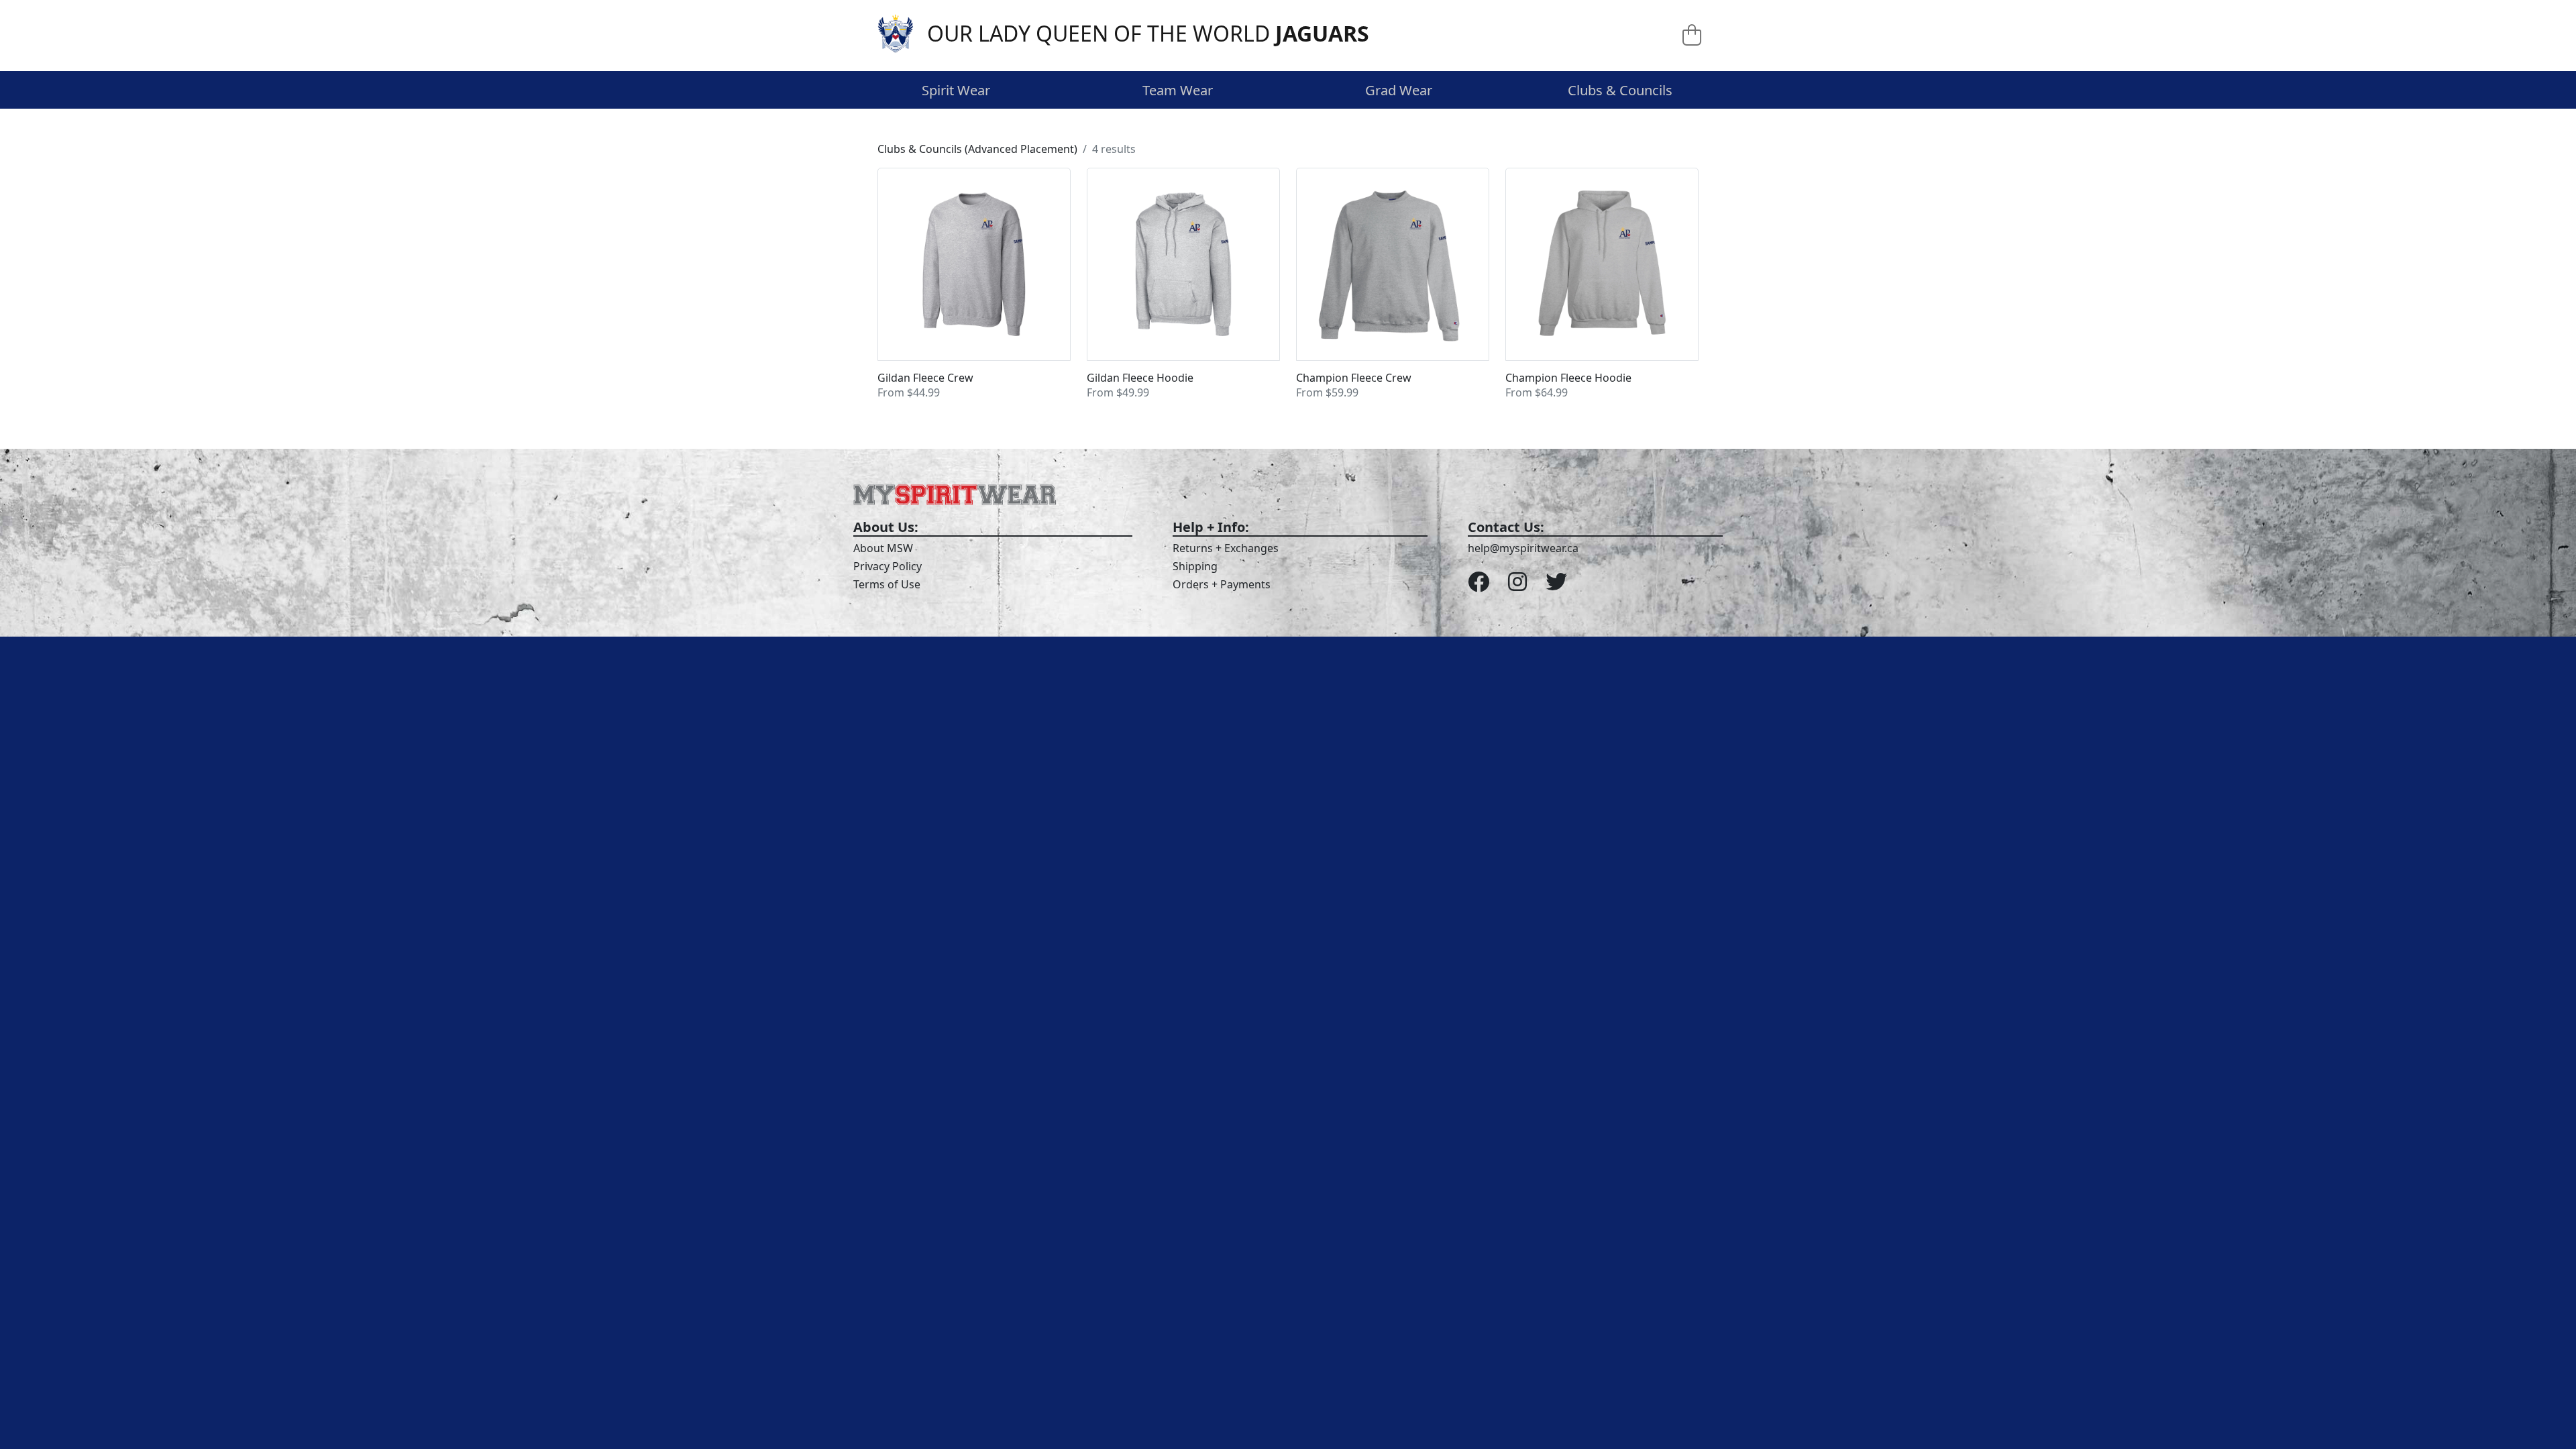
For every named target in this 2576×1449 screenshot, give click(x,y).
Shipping (1195, 566)
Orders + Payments (1222, 584)
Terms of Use (887, 584)
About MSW (883, 548)
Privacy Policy (888, 566)
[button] (974, 284)
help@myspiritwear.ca (1523, 548)
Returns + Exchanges (1226, 548)
